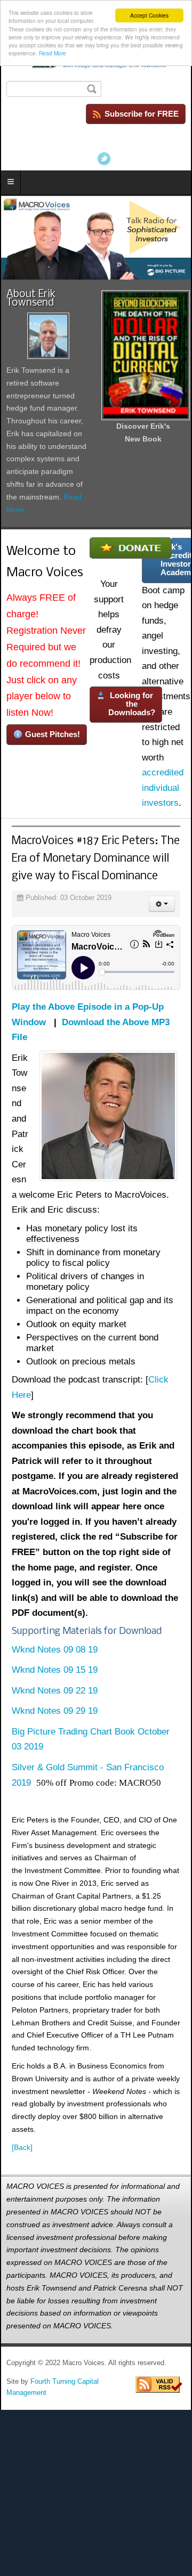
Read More (53, 53)
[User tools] (162, 904)
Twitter (104, 159)
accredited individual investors (163, 788)
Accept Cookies (149, 15)
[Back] (22, 2147)
